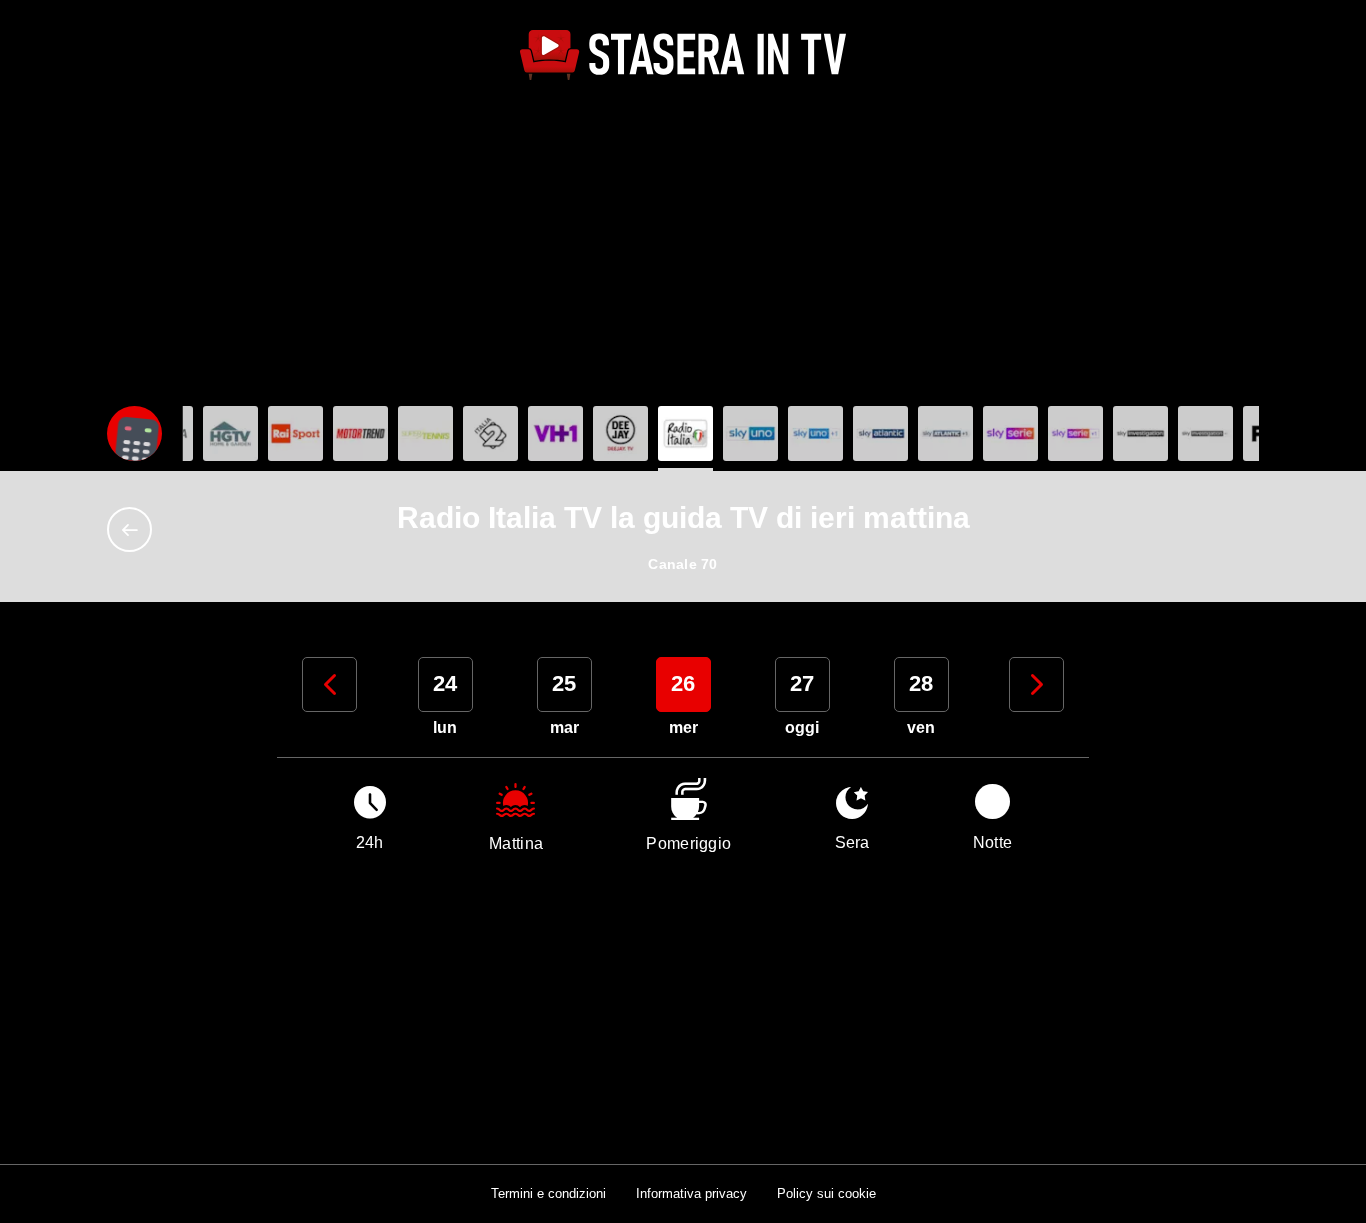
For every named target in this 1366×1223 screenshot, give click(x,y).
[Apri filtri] (134, 433)
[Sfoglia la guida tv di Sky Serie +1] (1075, 433)
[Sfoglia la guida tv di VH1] (555, 433)
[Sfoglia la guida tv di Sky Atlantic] (880, 433)
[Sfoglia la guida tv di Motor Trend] (360, 433)
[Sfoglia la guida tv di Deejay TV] (620, 433)
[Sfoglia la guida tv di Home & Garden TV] (230, 433)
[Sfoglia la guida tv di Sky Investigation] (1140, 433)
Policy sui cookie (826, 1193)
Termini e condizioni (548, 1193)
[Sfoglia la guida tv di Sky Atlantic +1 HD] (945, 433)
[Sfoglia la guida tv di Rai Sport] (295, 433)
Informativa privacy (691, 1193)
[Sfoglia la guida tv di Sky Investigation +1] (1205, 433)
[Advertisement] (683, 246)
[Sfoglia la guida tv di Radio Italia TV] (685, 433)
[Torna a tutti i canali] (134, 529)
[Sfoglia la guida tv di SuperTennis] (425, 433)
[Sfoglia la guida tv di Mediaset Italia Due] (490, 433)
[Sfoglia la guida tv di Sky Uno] (750, 433)
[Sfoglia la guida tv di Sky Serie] (1010, 433)
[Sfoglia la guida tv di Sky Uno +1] (815, 433)
